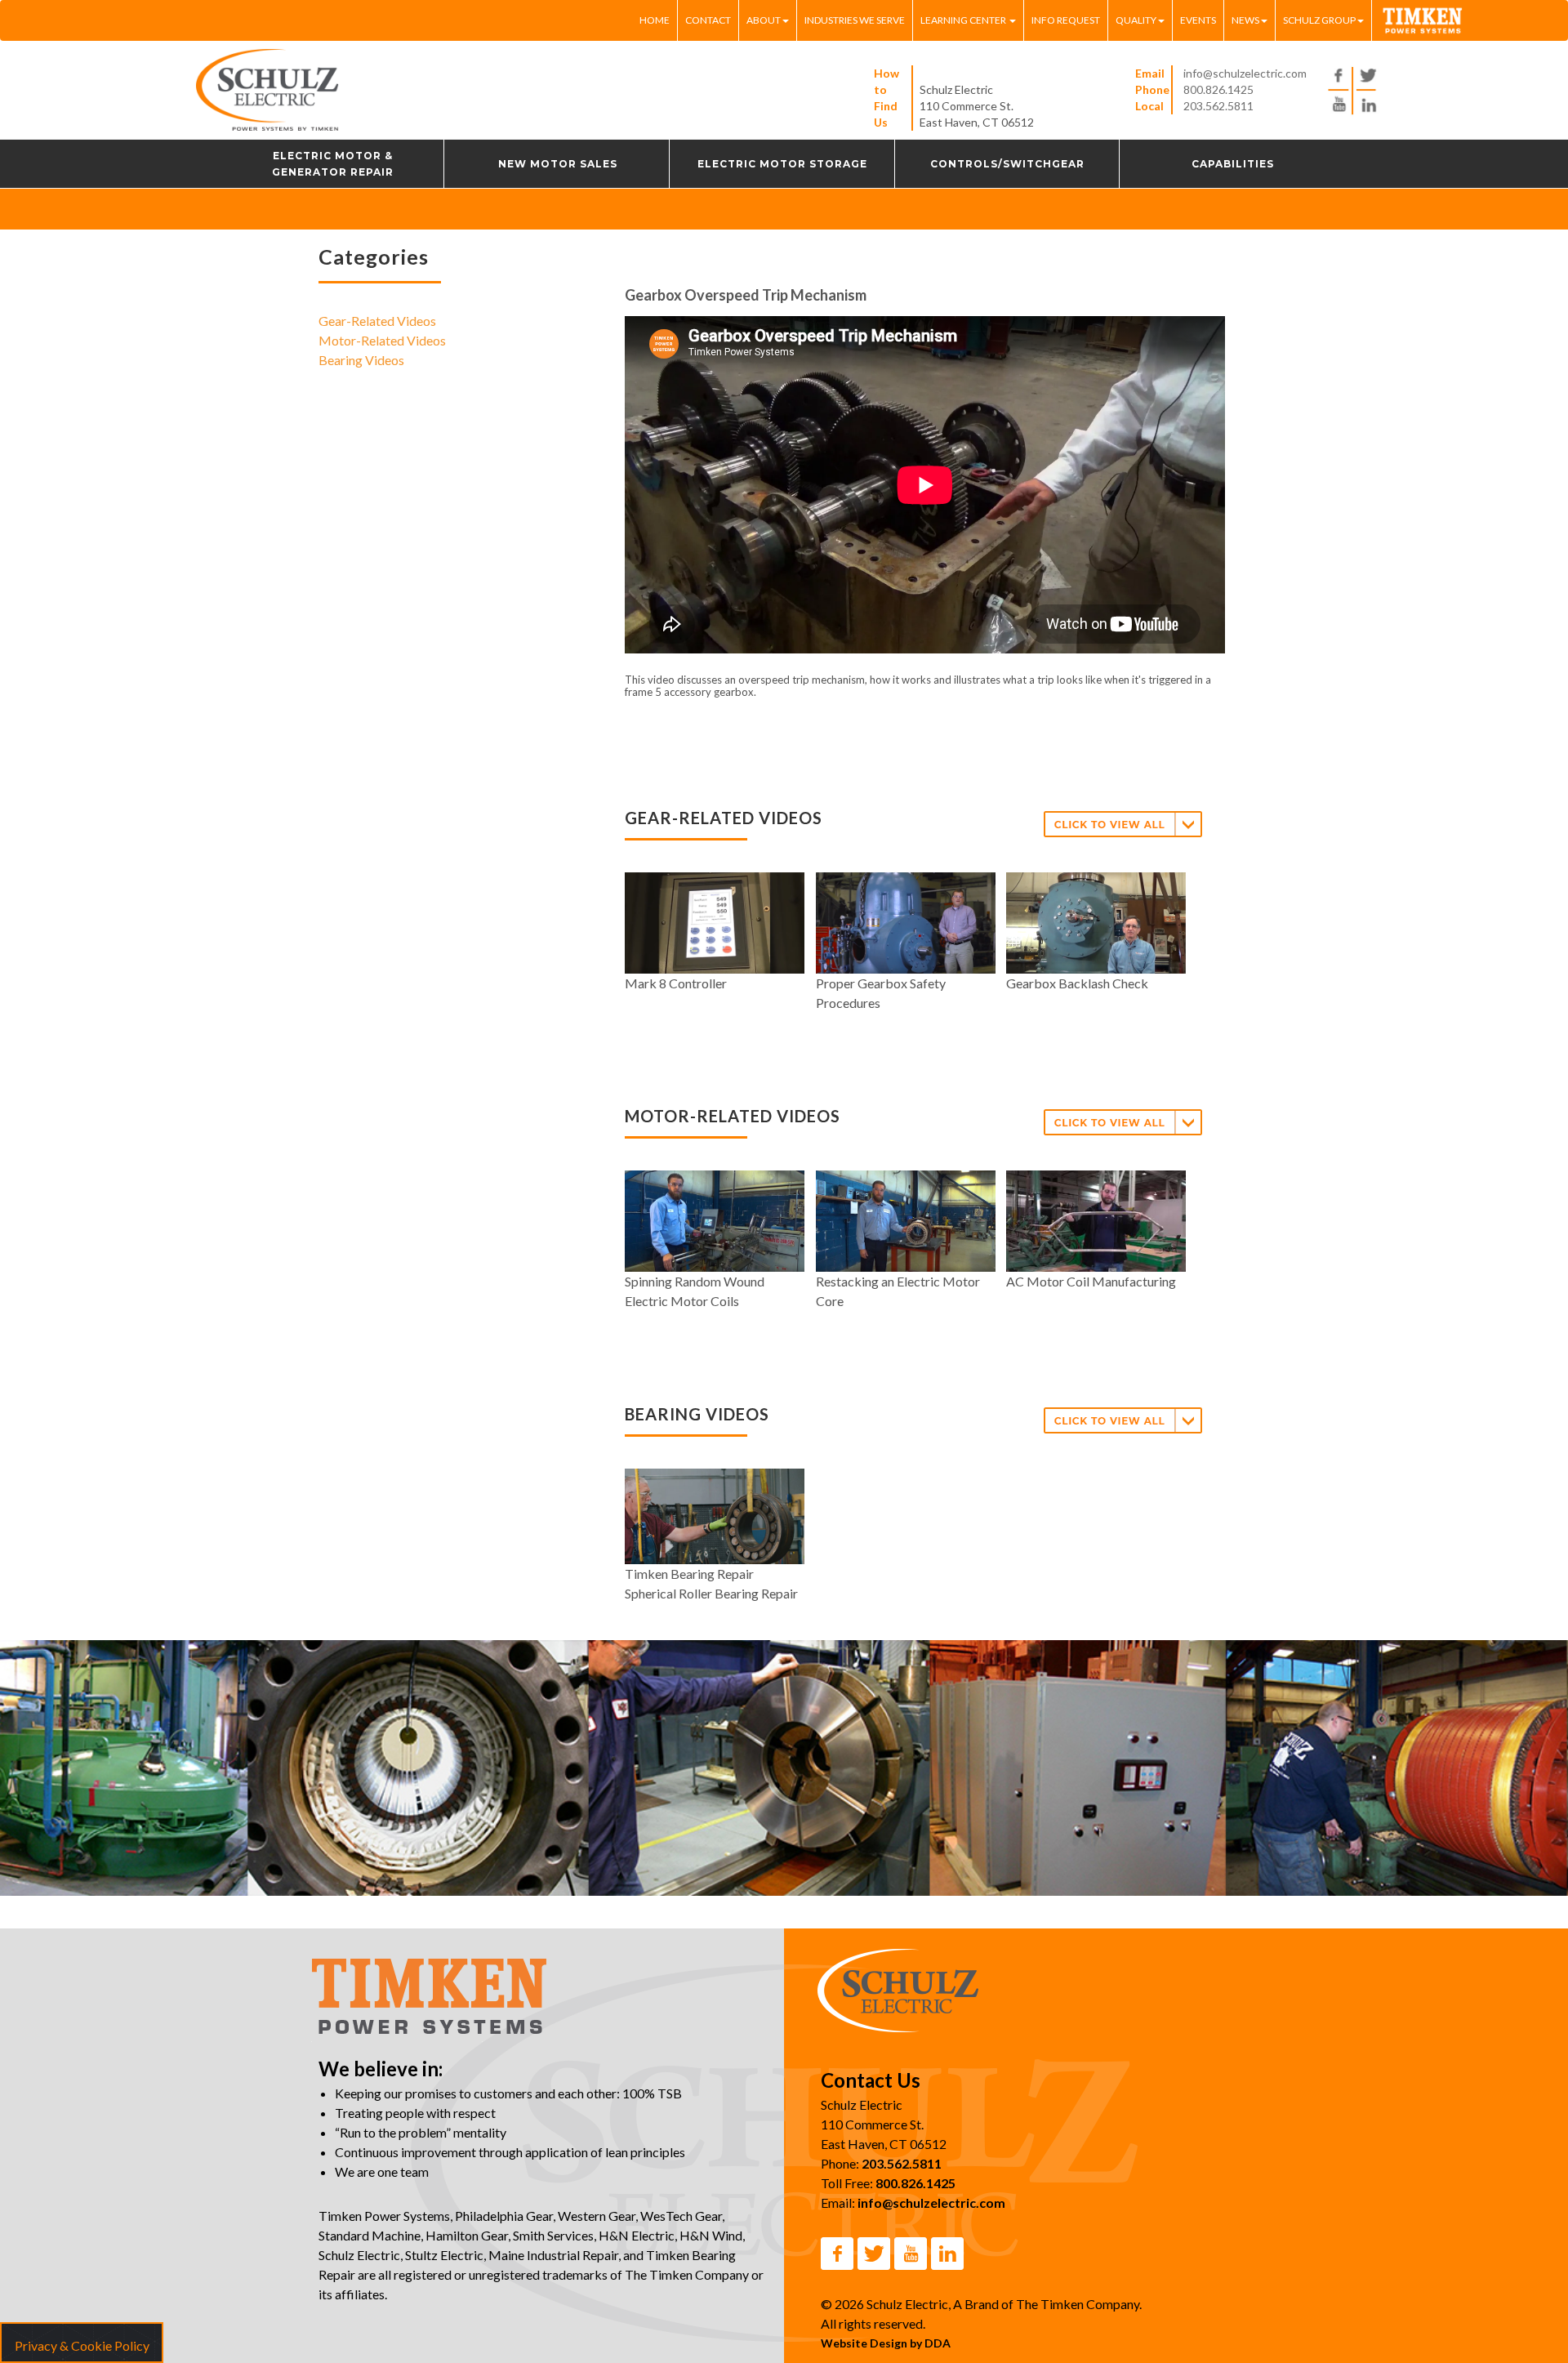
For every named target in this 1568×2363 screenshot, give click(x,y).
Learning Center (964, 20)
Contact (708, 20)
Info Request (1066, 20)
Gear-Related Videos (377, 321)
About (764, 20)
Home (655, 20)
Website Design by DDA (886, 2343)
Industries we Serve (855, 20)
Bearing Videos (361, 360)
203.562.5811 (1218, 106)
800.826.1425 (1218, 89)
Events (1198, 20)
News (1245, 20)
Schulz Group (1319, 20)
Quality (1136, 20)
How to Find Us (886, 98)
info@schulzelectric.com (1245, 73)
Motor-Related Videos (382, 340)
